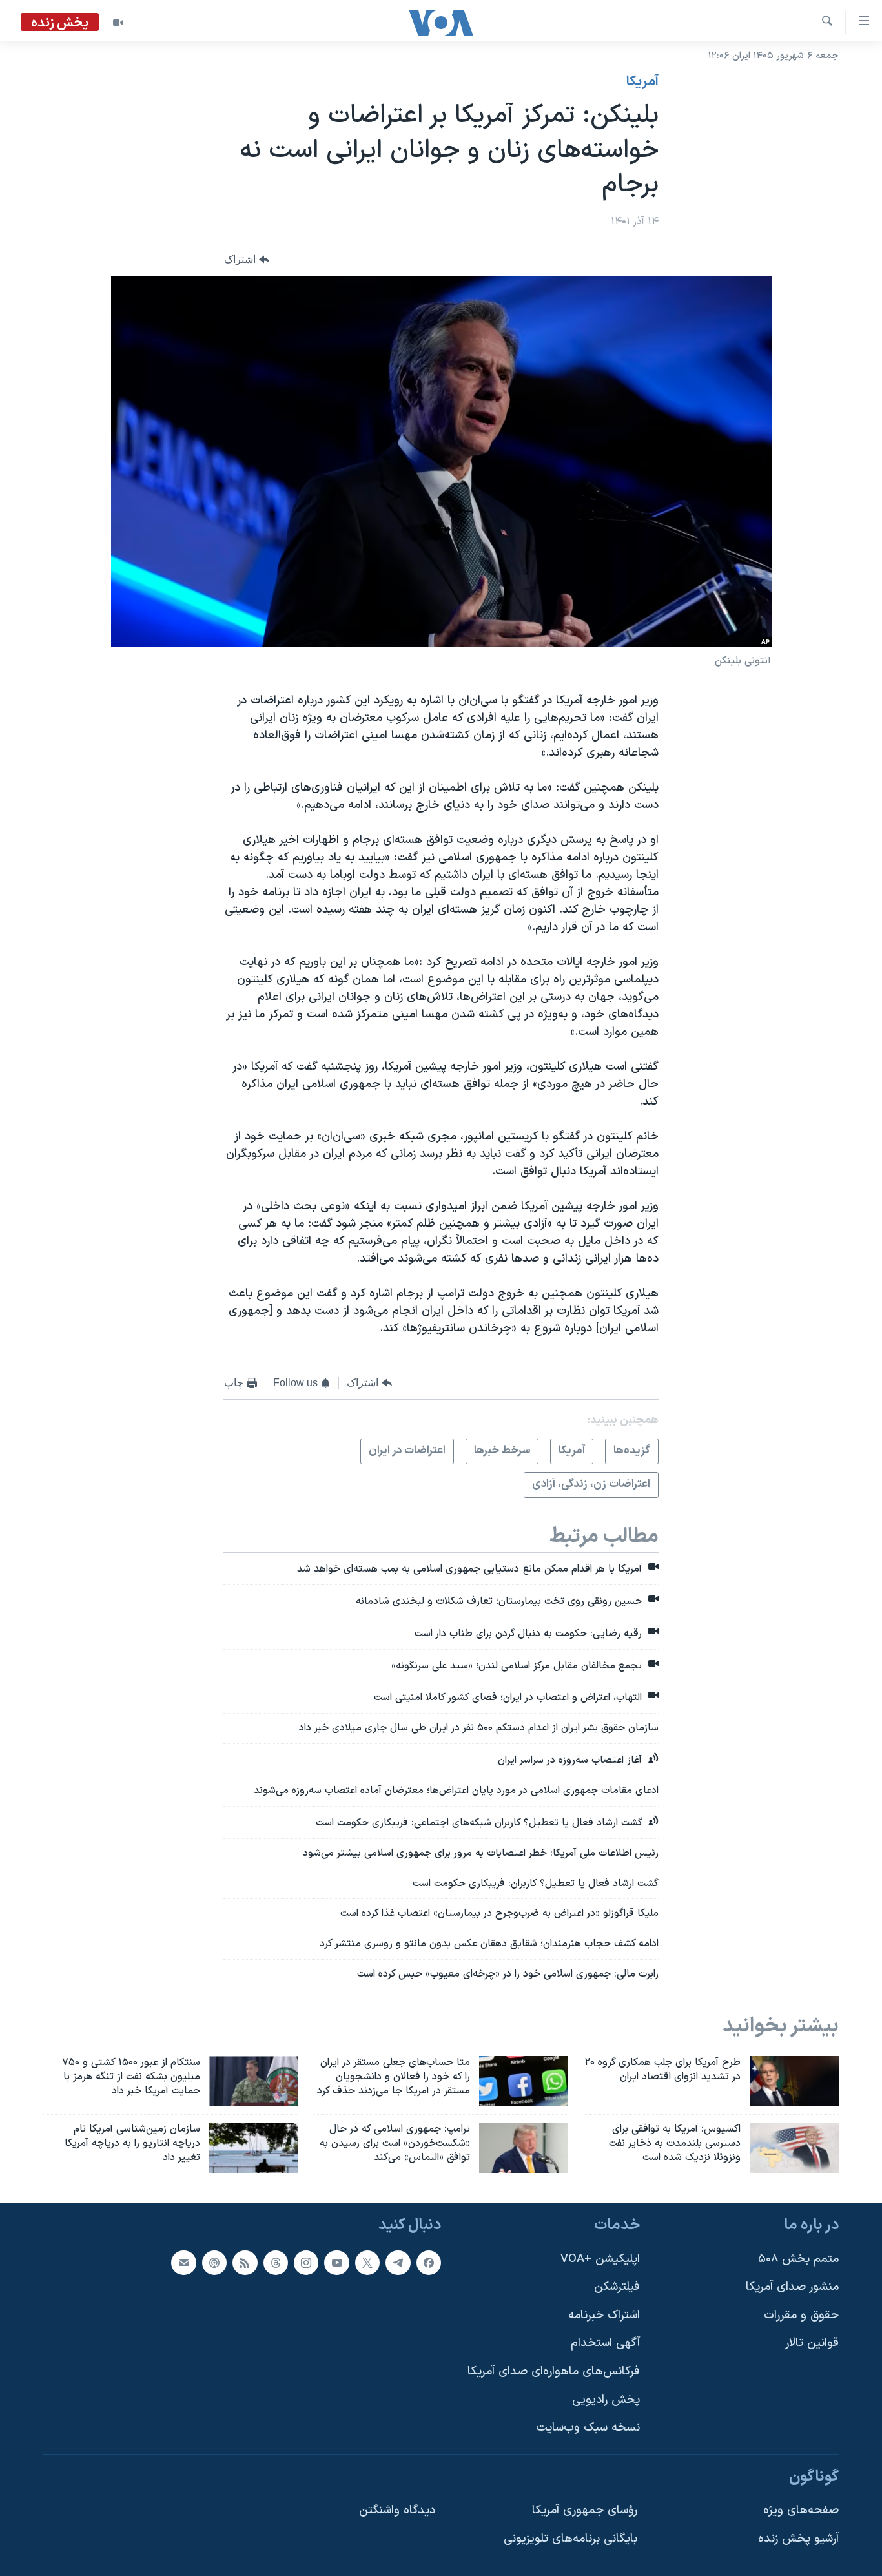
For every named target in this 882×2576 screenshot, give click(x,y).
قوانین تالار (812, 2343)
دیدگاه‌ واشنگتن (397, 2510)
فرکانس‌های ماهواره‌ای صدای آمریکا (554, 2372)
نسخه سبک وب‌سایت (588, 2428)
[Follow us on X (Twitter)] (367, 2262)
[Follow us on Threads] (276, 2262)
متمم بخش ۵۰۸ (798, 2259)
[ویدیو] (118, 23)
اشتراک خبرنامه (604, 2315)
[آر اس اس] (245, 2262)
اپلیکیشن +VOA (600, 2259)
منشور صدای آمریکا (792, 2287)
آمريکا (642, 82)
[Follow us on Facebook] (429, 2262)
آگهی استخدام (605, 2343)
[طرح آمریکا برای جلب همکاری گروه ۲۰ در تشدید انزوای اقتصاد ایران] (794, 2081)
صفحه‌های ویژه (801, 2510)
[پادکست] (214, 2262)
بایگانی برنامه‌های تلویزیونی (570, 2539)
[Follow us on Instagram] (306, 2262)
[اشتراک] (183, 2262)
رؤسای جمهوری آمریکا (585, 2510)
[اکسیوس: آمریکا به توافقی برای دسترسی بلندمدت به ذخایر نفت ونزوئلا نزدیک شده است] (794, 2148)
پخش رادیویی (606, 2399)
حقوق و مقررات (801, 2315)
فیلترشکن (617, 2287)
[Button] (247, 259)
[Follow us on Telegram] (398, 2262)
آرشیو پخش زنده (798, 2539)
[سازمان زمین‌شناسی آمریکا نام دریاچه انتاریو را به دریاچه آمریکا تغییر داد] (254, 2148)
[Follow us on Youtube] (336, 2262)
